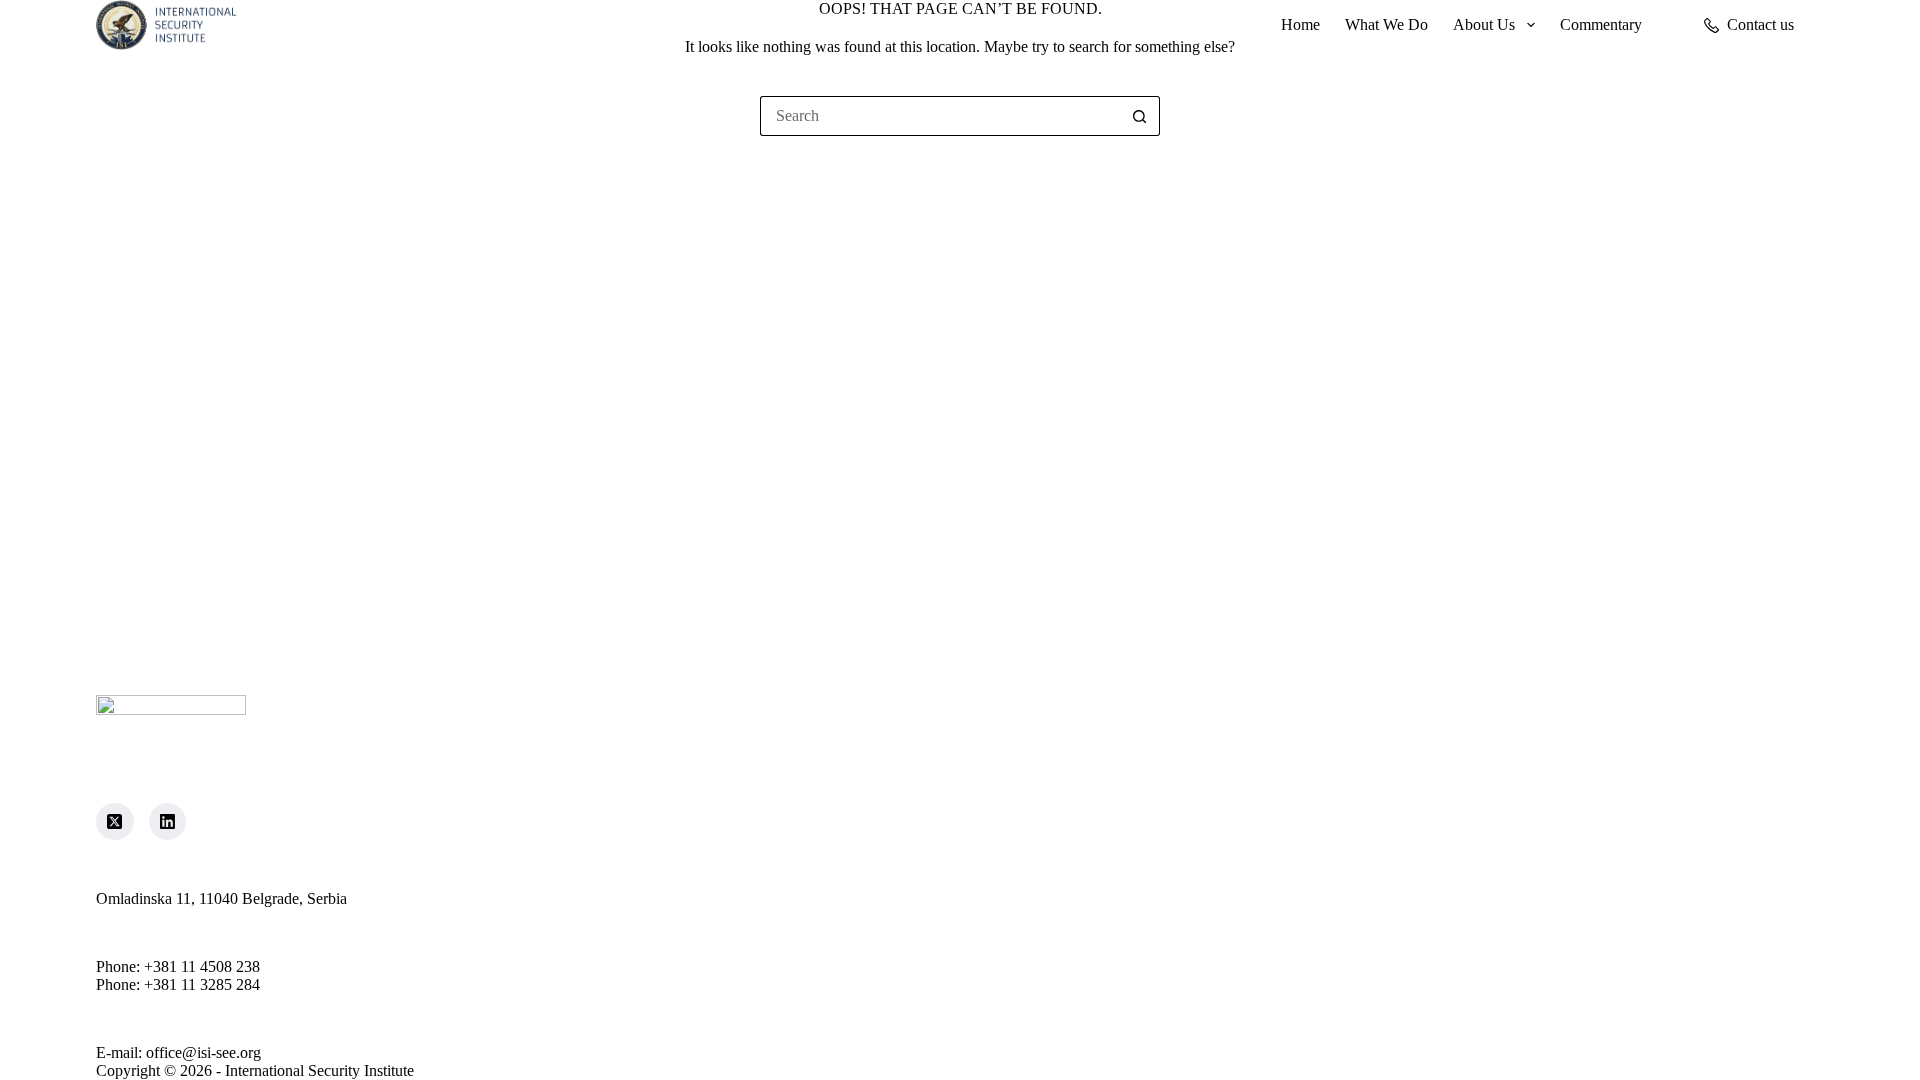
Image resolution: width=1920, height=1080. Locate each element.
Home (1300, 24)
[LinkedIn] (168, 822)
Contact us (1760, 24)
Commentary (1601, 24)
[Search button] (1140, 116)
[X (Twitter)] (115, 822)
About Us (1484, 24)
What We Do (1386, 24)
